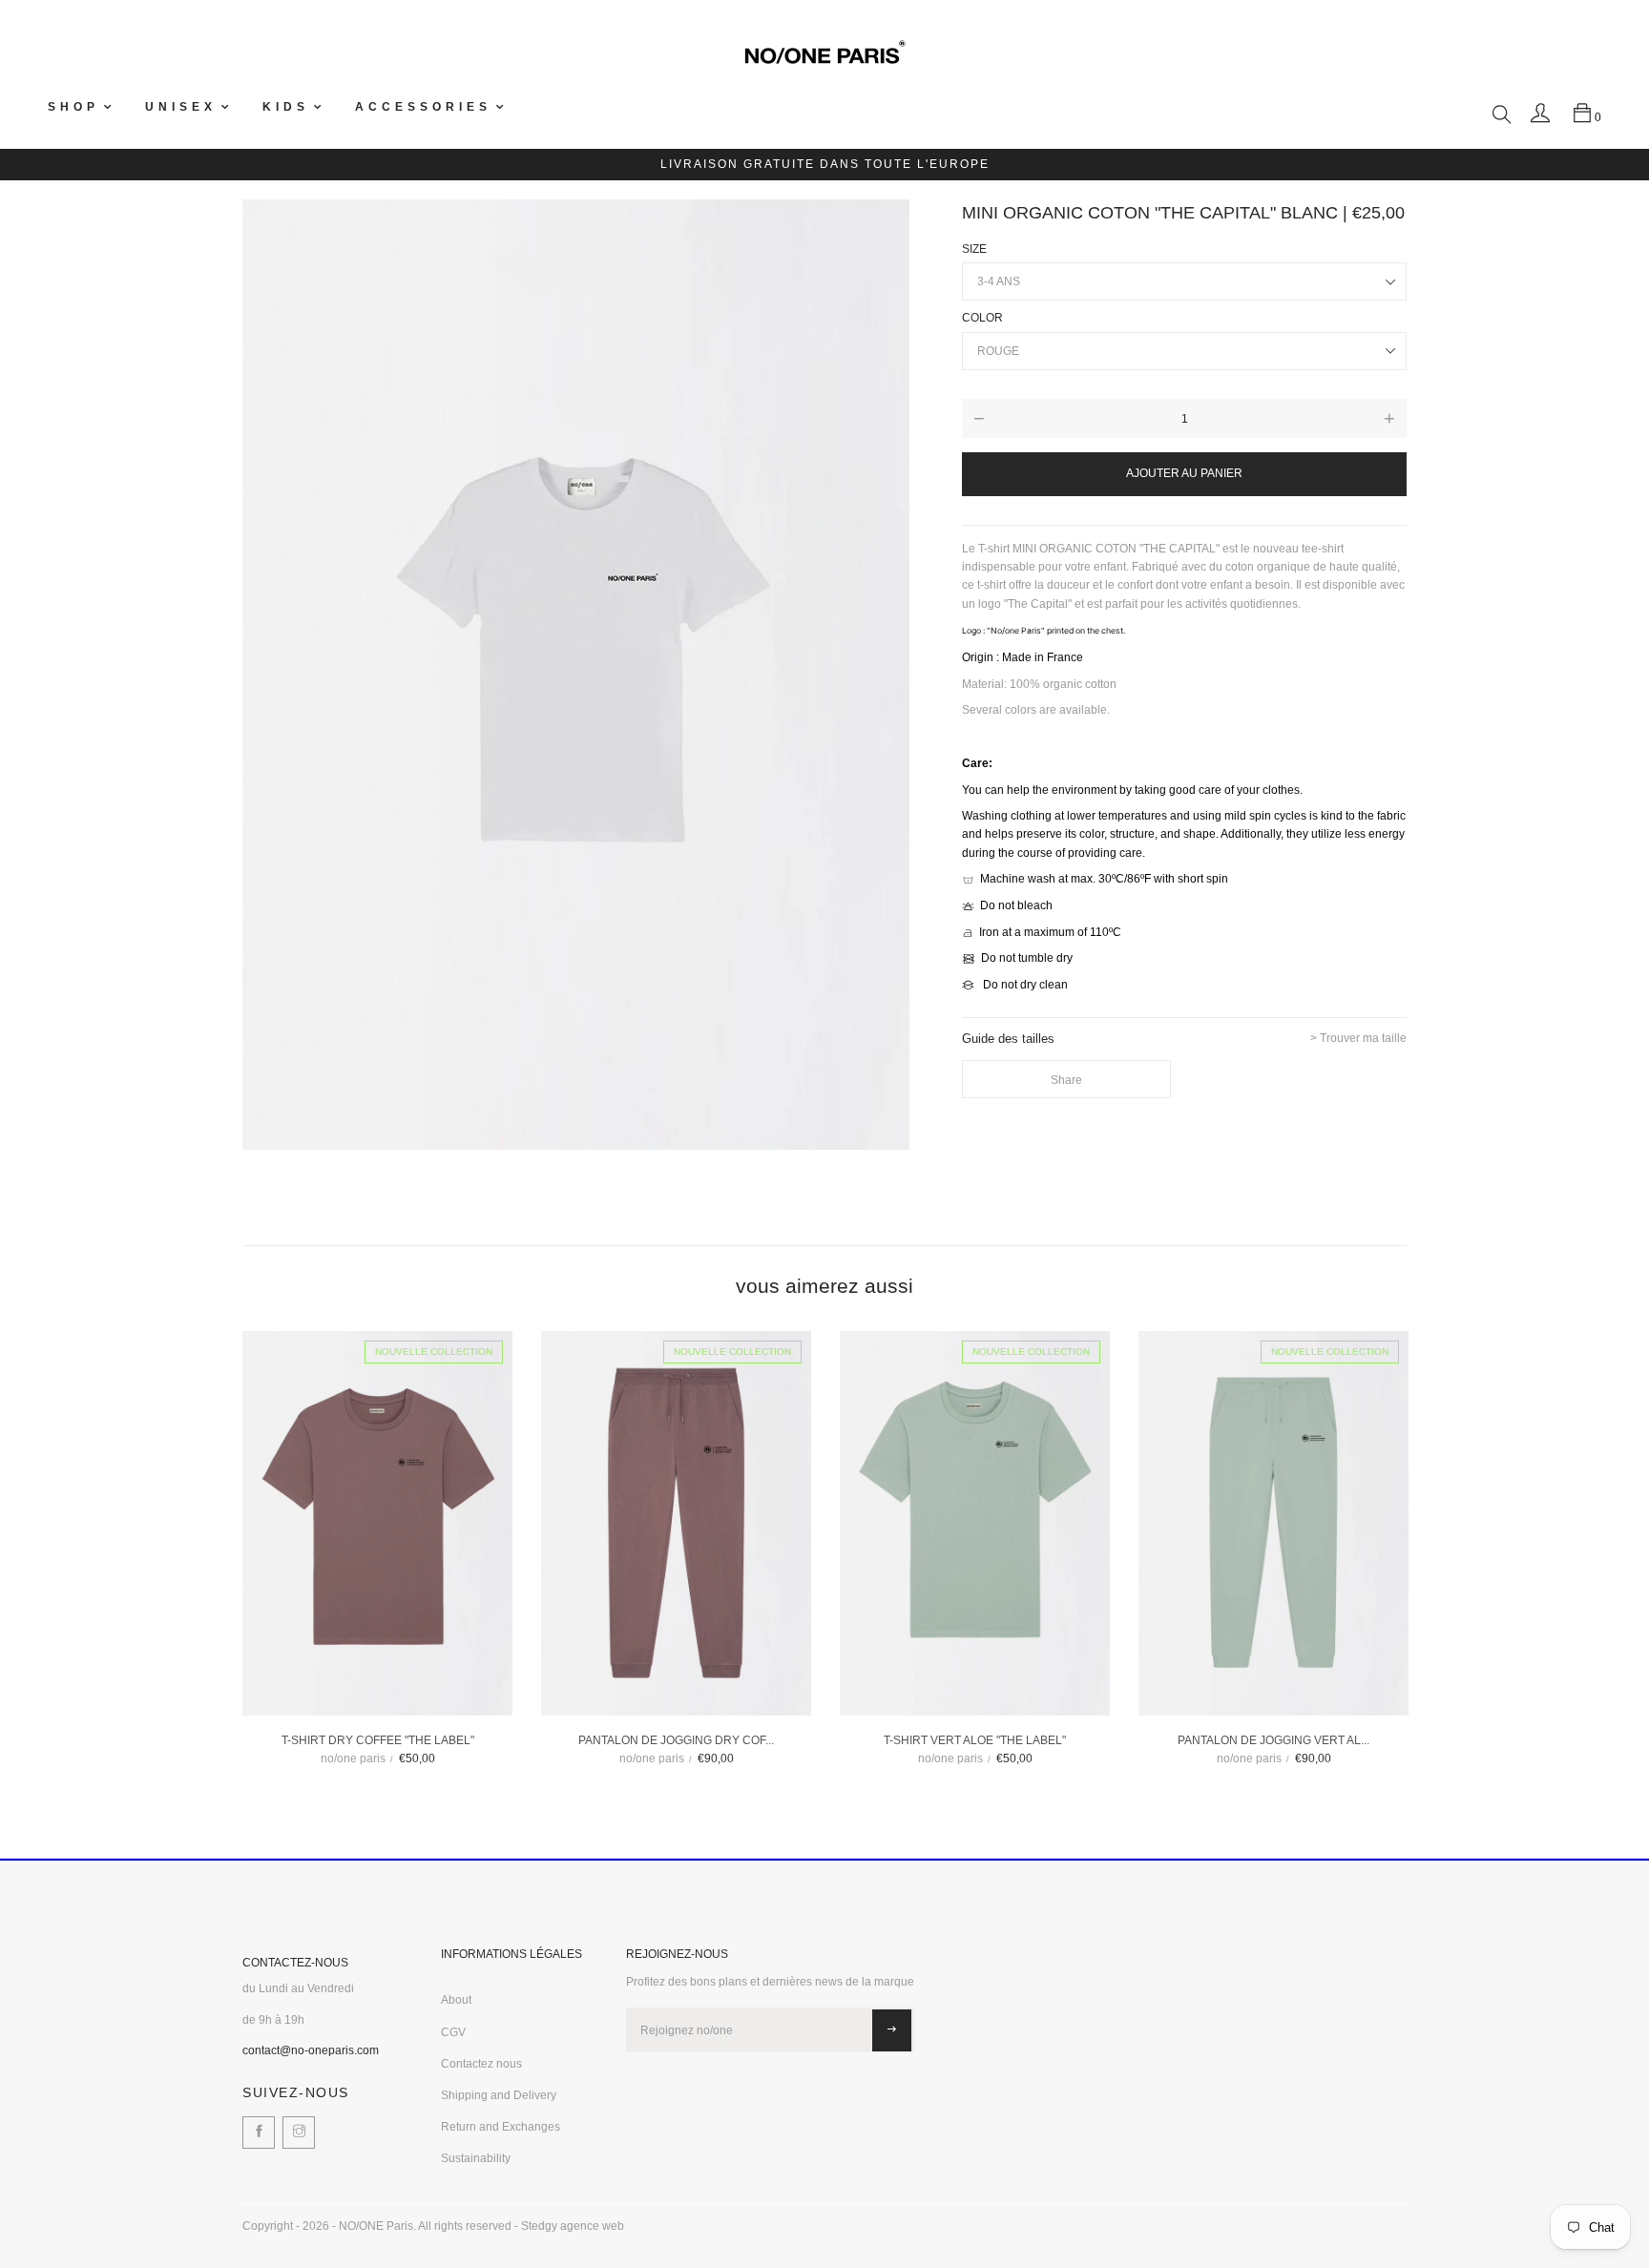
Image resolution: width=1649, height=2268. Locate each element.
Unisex (181, 107)
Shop (73, 107)
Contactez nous (481, 2064)
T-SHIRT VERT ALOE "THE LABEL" (975, 1740)
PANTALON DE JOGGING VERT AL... (1273, 1740)
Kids (286, 107)
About (456, 2000)
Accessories (423, 107)
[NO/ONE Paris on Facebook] (259, 2133)
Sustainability (476, 2158)
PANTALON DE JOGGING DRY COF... (676, 1740)
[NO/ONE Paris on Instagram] (299, 2133)
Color (982, 318)
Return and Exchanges (501, 2127)
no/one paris (353, 1758)
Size (974, 249)
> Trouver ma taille (1358, 1039)
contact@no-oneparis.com (311, 2050)
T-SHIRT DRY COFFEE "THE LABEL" (378, 1740)
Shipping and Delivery (499, 2095)
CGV (453, 2032)
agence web (592, 2226)
